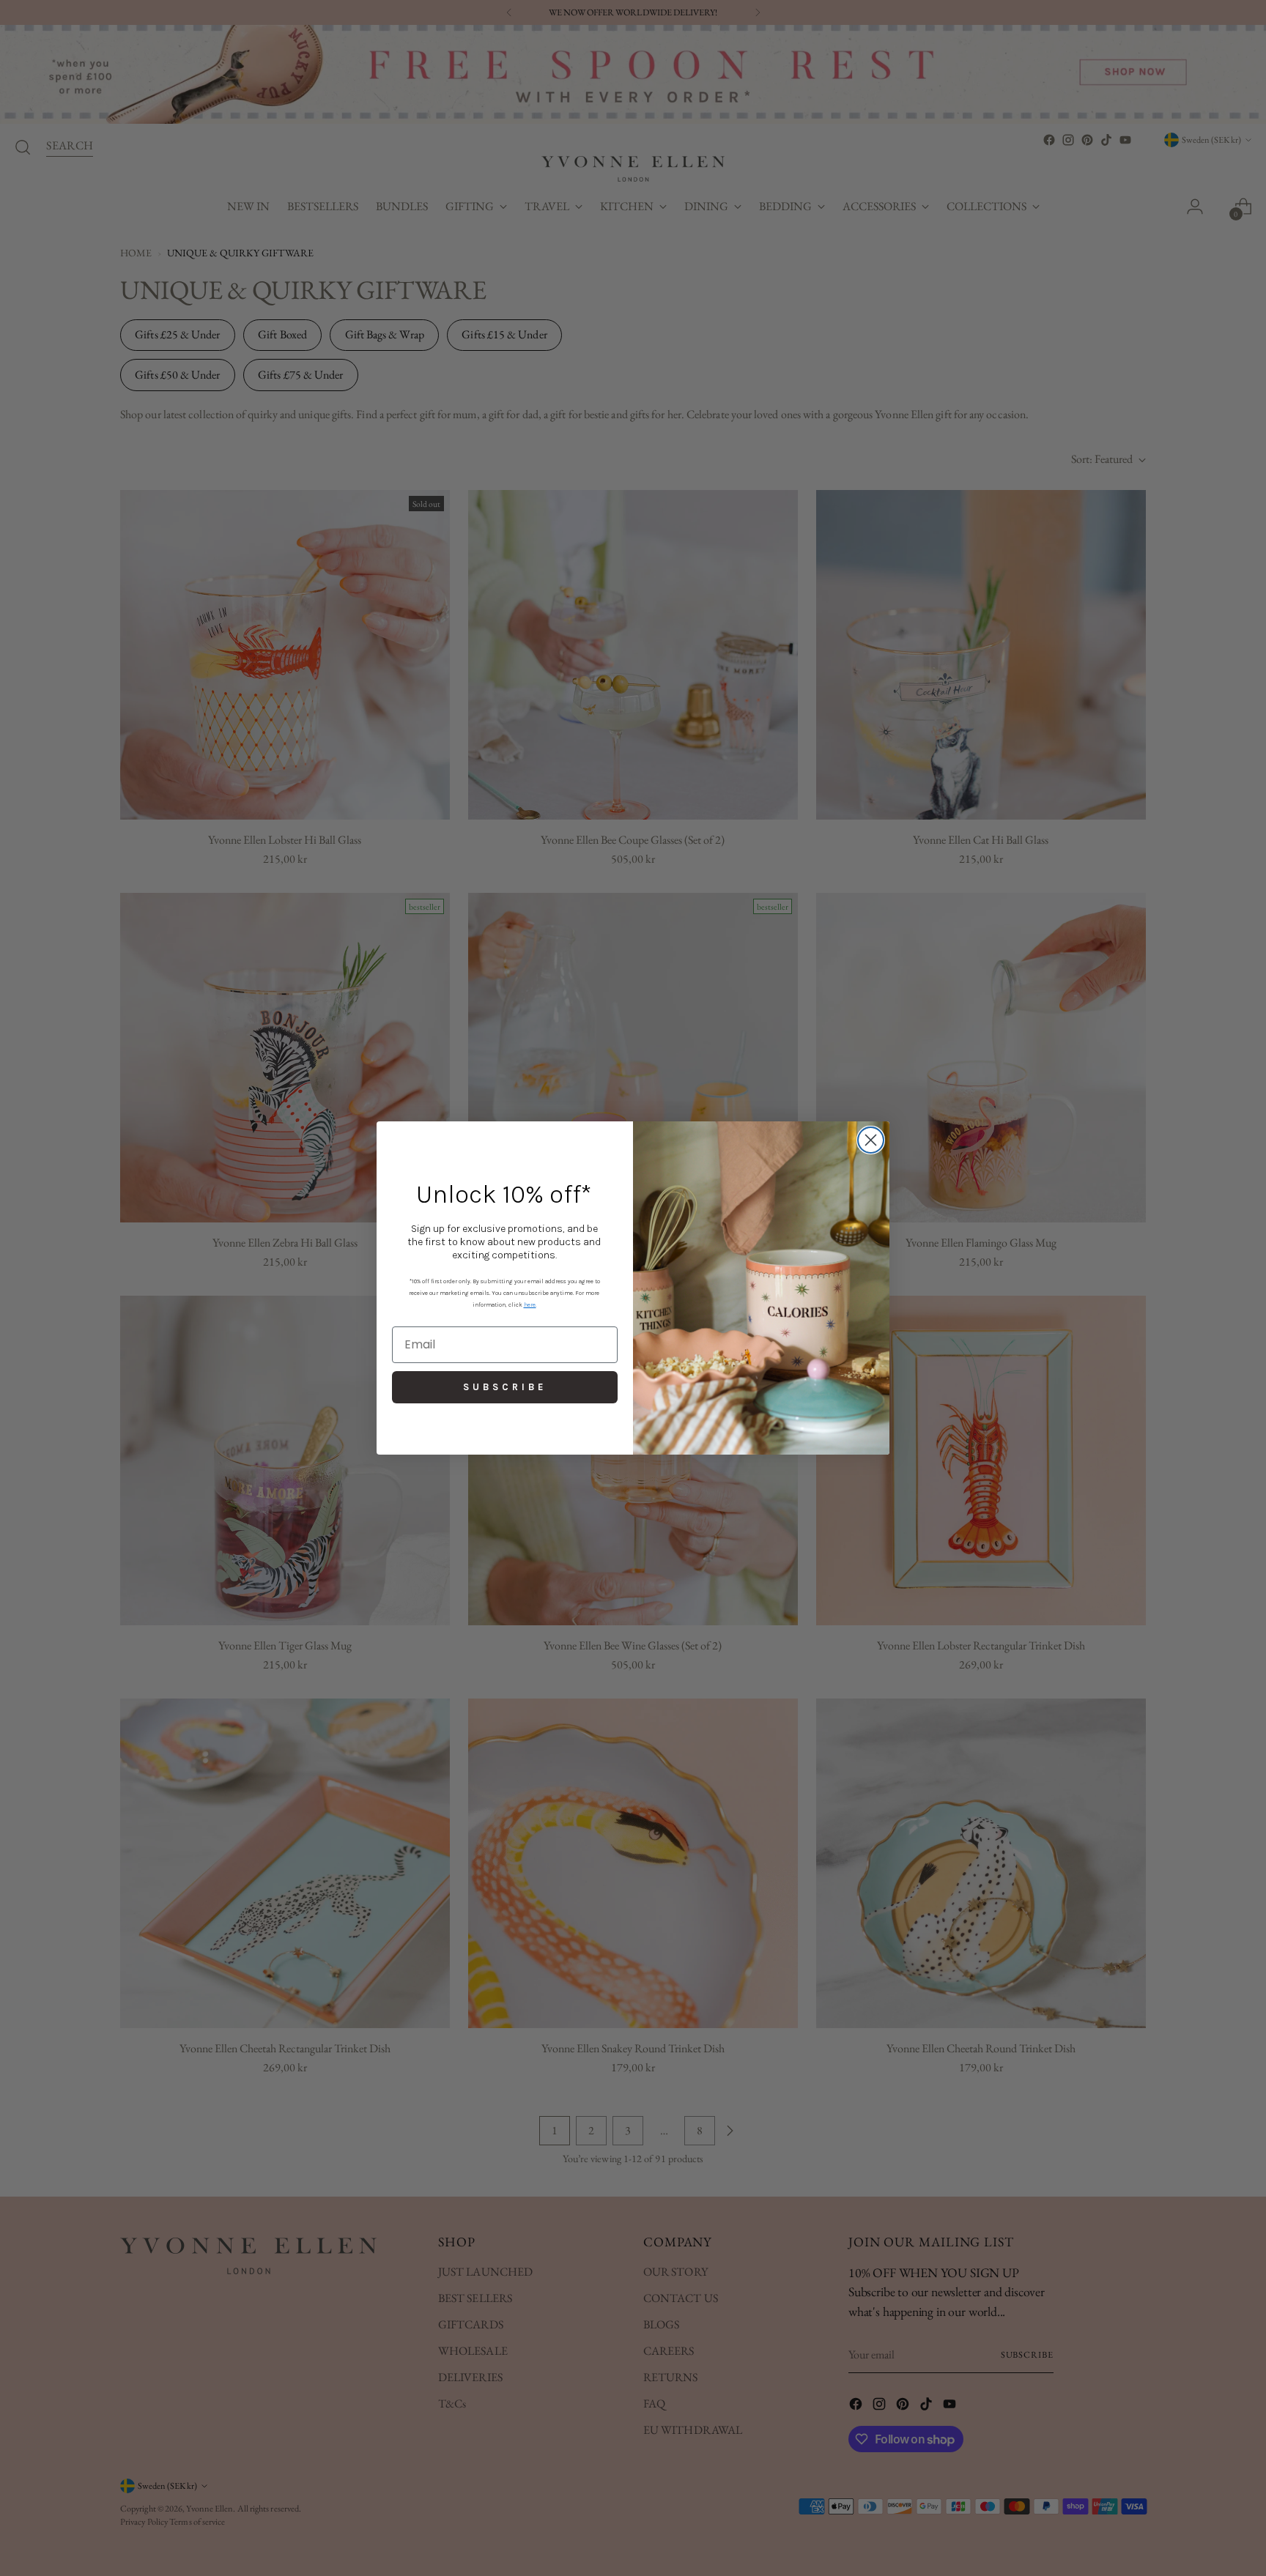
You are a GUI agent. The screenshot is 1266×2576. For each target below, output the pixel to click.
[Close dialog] (871, 1140)
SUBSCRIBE (505, 1387)
